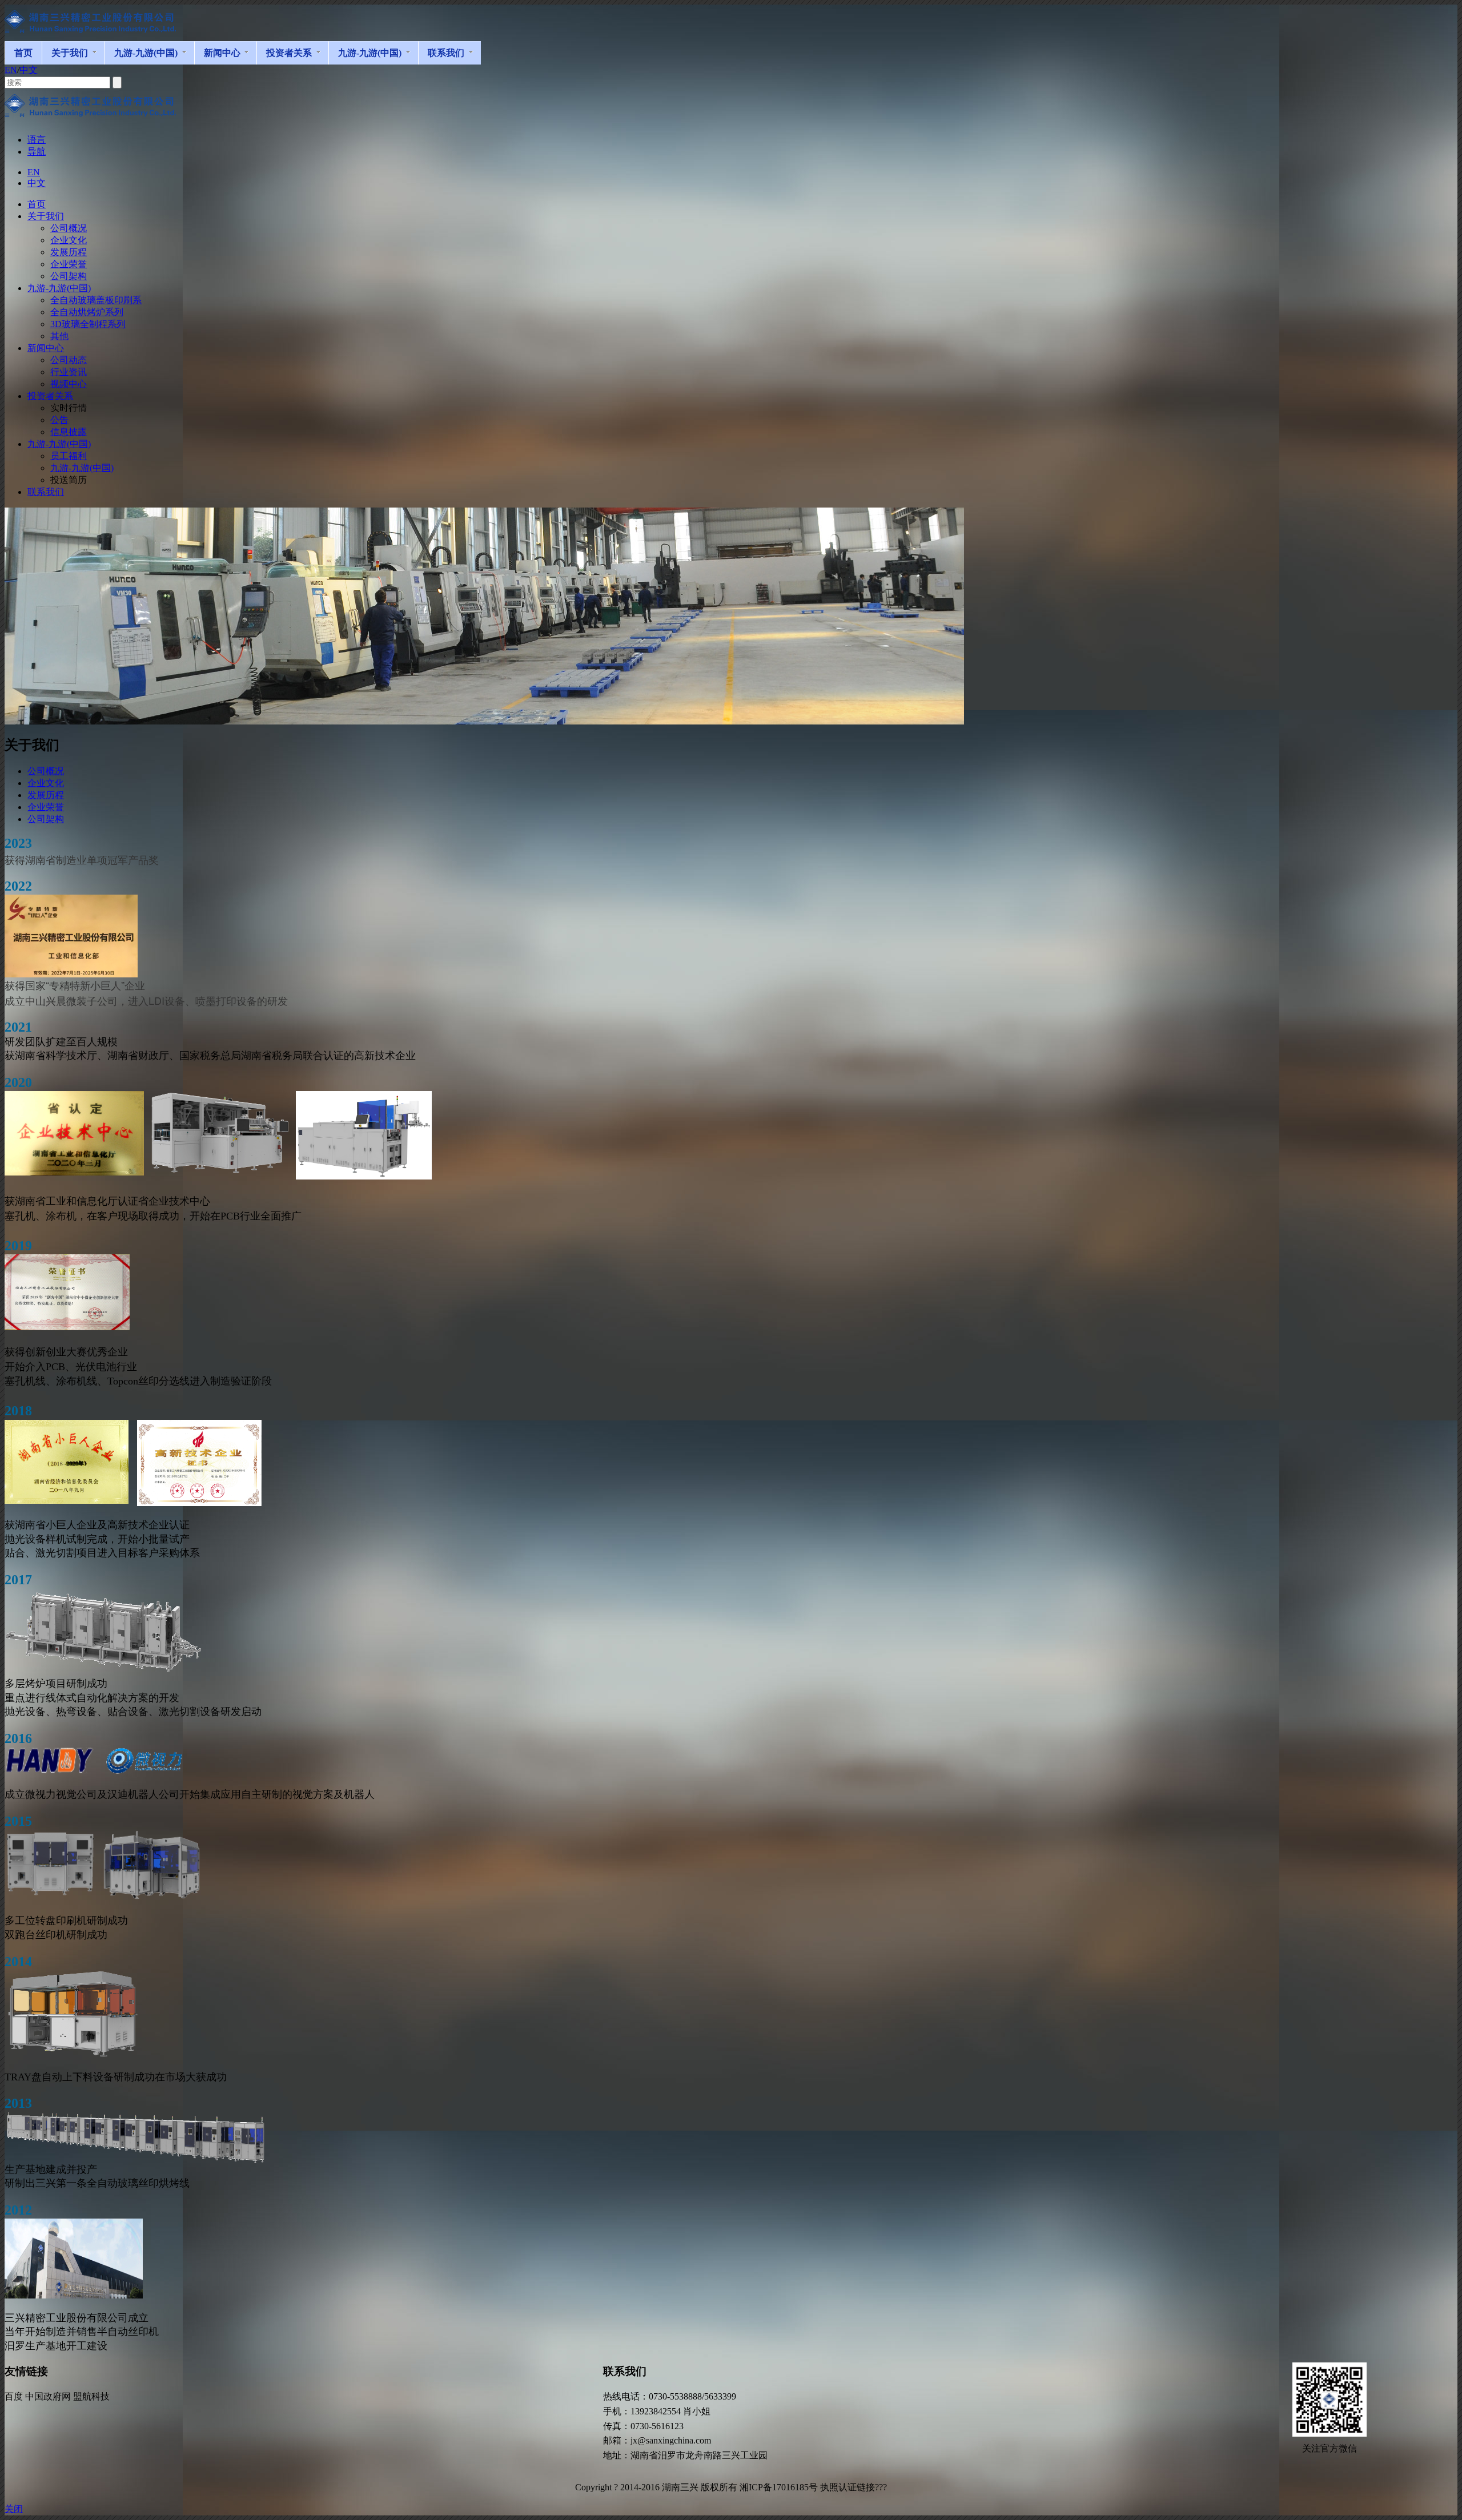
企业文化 (46, 783)
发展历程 (46, 795)
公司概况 (46, 771)
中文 (29, 70)
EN (11, 70)
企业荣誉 (46, 807)
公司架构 (46, 819)
